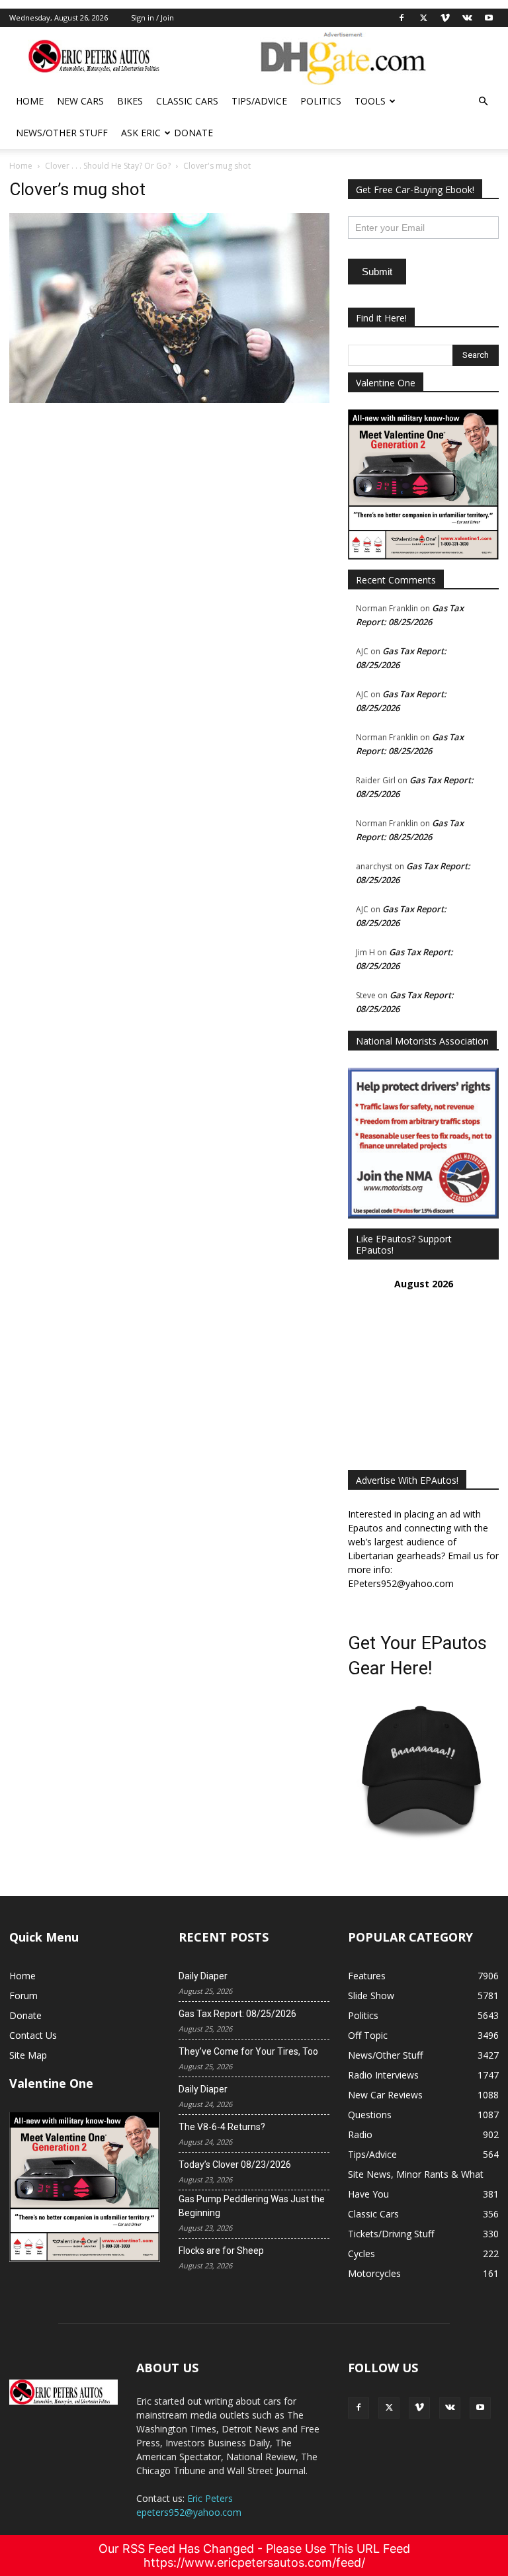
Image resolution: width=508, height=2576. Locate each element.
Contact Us (33, 2035)
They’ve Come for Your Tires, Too (248, 2051)
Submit (377, 272)
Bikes (130, 101)
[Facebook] (402, 18)
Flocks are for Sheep (221, 2251)
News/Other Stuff (62, 133)
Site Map (28, 2055)
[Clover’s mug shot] (169, 399)
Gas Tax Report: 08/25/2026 (237, 2014)
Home (30, 101)
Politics (321, 101)
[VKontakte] (467, 18)
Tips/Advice (259, 101)
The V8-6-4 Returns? (222, 2127)
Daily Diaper (203, 1976)
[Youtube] (489, 18)
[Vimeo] (445, 18)
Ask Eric (141, 133)
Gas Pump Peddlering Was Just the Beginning (252, 2206)
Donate (193, 133)
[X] (423, 18)
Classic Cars (187, 101)
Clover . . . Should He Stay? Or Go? (108, 166)
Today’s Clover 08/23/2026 (235, 2165)
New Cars (80, 101)
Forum (23, 1996)
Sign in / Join (152, 18)
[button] (483, 102)
